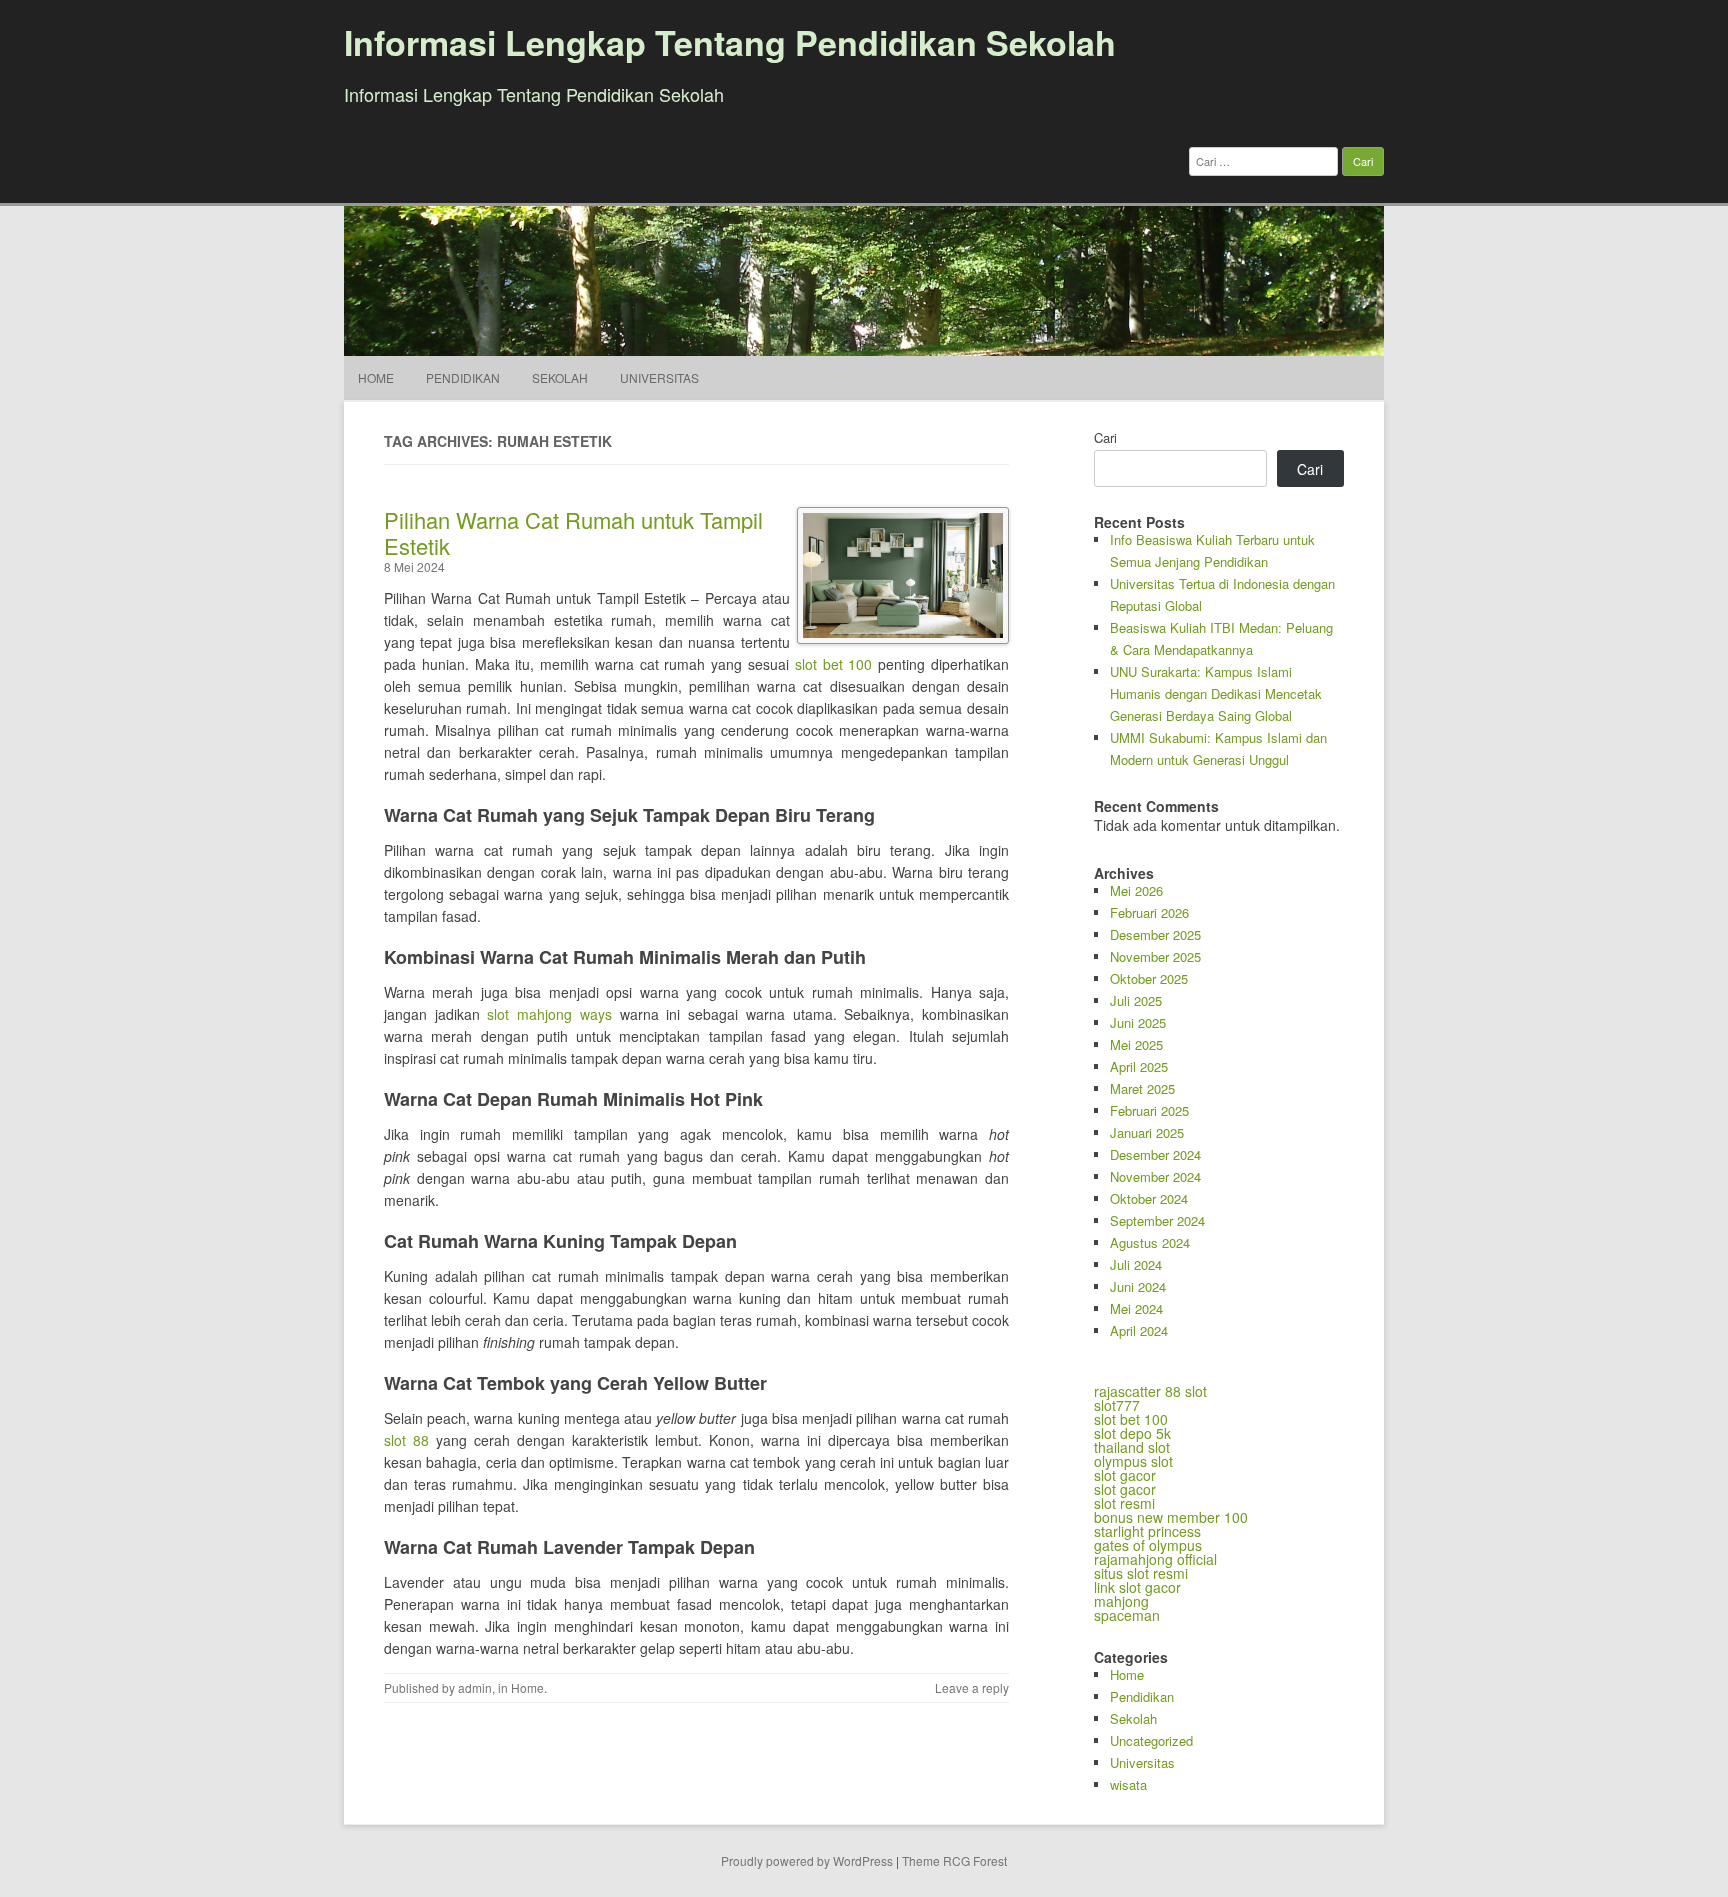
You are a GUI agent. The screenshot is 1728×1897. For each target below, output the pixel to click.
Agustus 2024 (1150, 1242)
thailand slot (1132, 1447)
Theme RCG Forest (954, 1860)
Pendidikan (463, 377)
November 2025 (1155, 956)
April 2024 (1139, 1330)
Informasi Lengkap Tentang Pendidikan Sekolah (730, 42)
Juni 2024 (1138, 1286)
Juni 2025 (1138, 1022)
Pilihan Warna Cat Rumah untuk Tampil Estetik (573, 532)
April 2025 (1139, 1066)
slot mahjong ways (549, 1014)
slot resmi (1124, 1503)
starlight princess (1147, 1531)
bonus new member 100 (1171, 1517)
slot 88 (406, 1440)
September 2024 (1157, 1220)
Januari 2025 (1147, 1132)
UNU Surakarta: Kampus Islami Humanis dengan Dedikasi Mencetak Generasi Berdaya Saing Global (1216, 693)
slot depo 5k (1132, 1433)
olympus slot (1133, 1461)
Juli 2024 (1136, 1264)
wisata (1128, 1784)
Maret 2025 (1142, 1088)
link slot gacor (1137, 1587)
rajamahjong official (1155, 1559)
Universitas (659, 377)
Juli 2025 (1136, 1000)
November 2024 (1155, 1176)
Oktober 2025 (1149, 978)
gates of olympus (1148, 1545)
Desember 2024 (1155, 1154)
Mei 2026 (1136, 890)
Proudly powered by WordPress (807, 1860)
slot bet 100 (834, 664)
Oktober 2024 (1149, 1198)
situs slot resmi (1141, 1573)
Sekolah (560, 377)
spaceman (1127, 1615)
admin (475, 1687)
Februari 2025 (1149, 1110)
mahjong (1121, 1601)
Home (376, 377)
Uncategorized (1151, 1740)
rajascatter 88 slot (1150, 1391)
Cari (1105, 437)
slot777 (1117, 1405)
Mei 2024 (1136, 1308)
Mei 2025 (1136, 1044)
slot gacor (1125, 1475)
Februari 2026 (1149, 912)
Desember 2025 (1155, 934)
